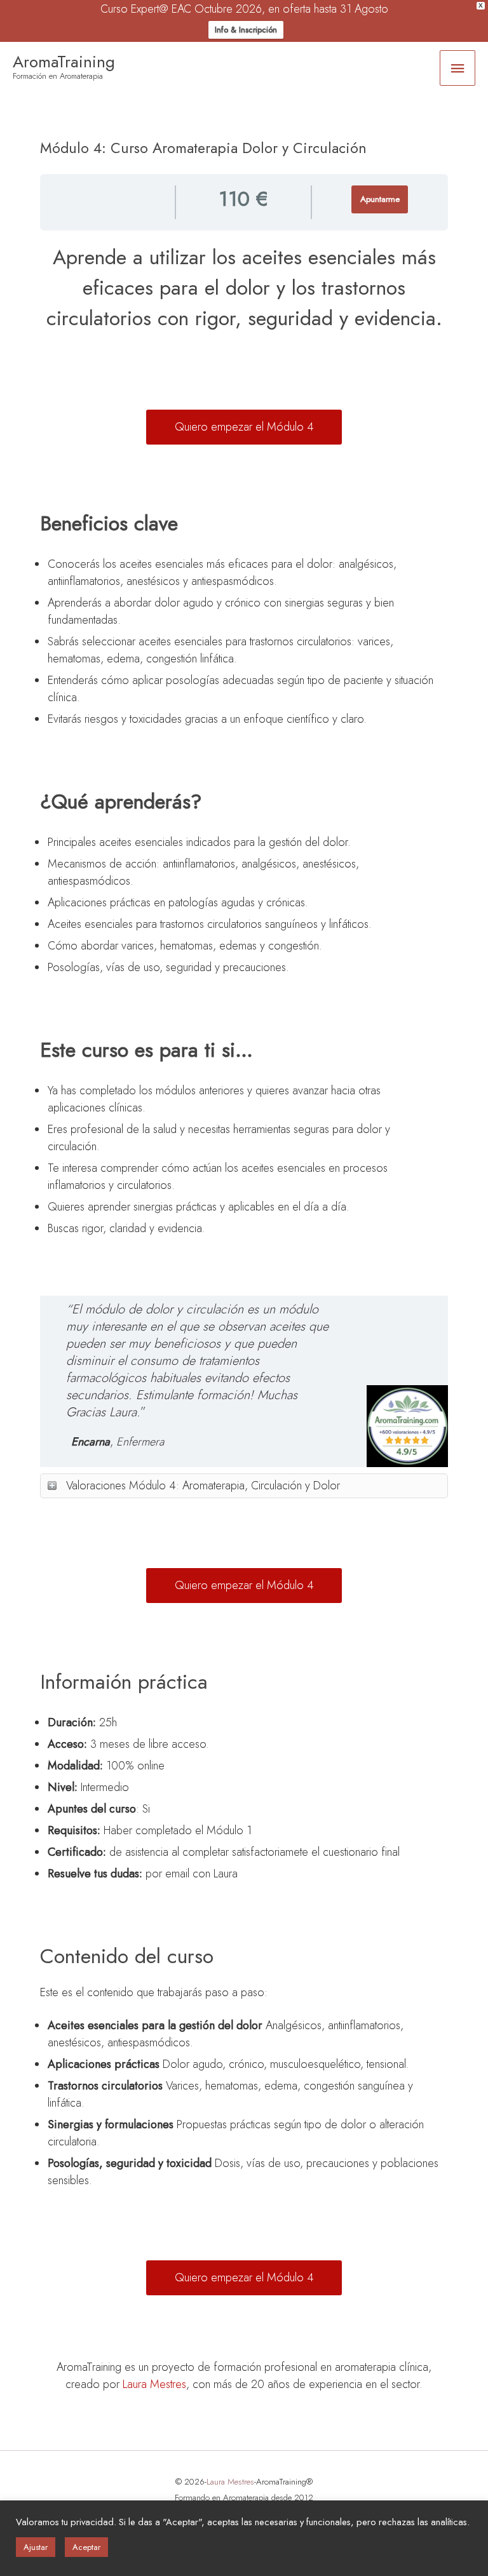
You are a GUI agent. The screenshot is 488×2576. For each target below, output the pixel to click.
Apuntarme (380, 199)
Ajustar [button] (36, 2547)
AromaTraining (64, 62)
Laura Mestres (154, 2384)
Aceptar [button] (86, 2547)
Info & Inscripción (246, 30)
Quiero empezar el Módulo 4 (244, 427)
